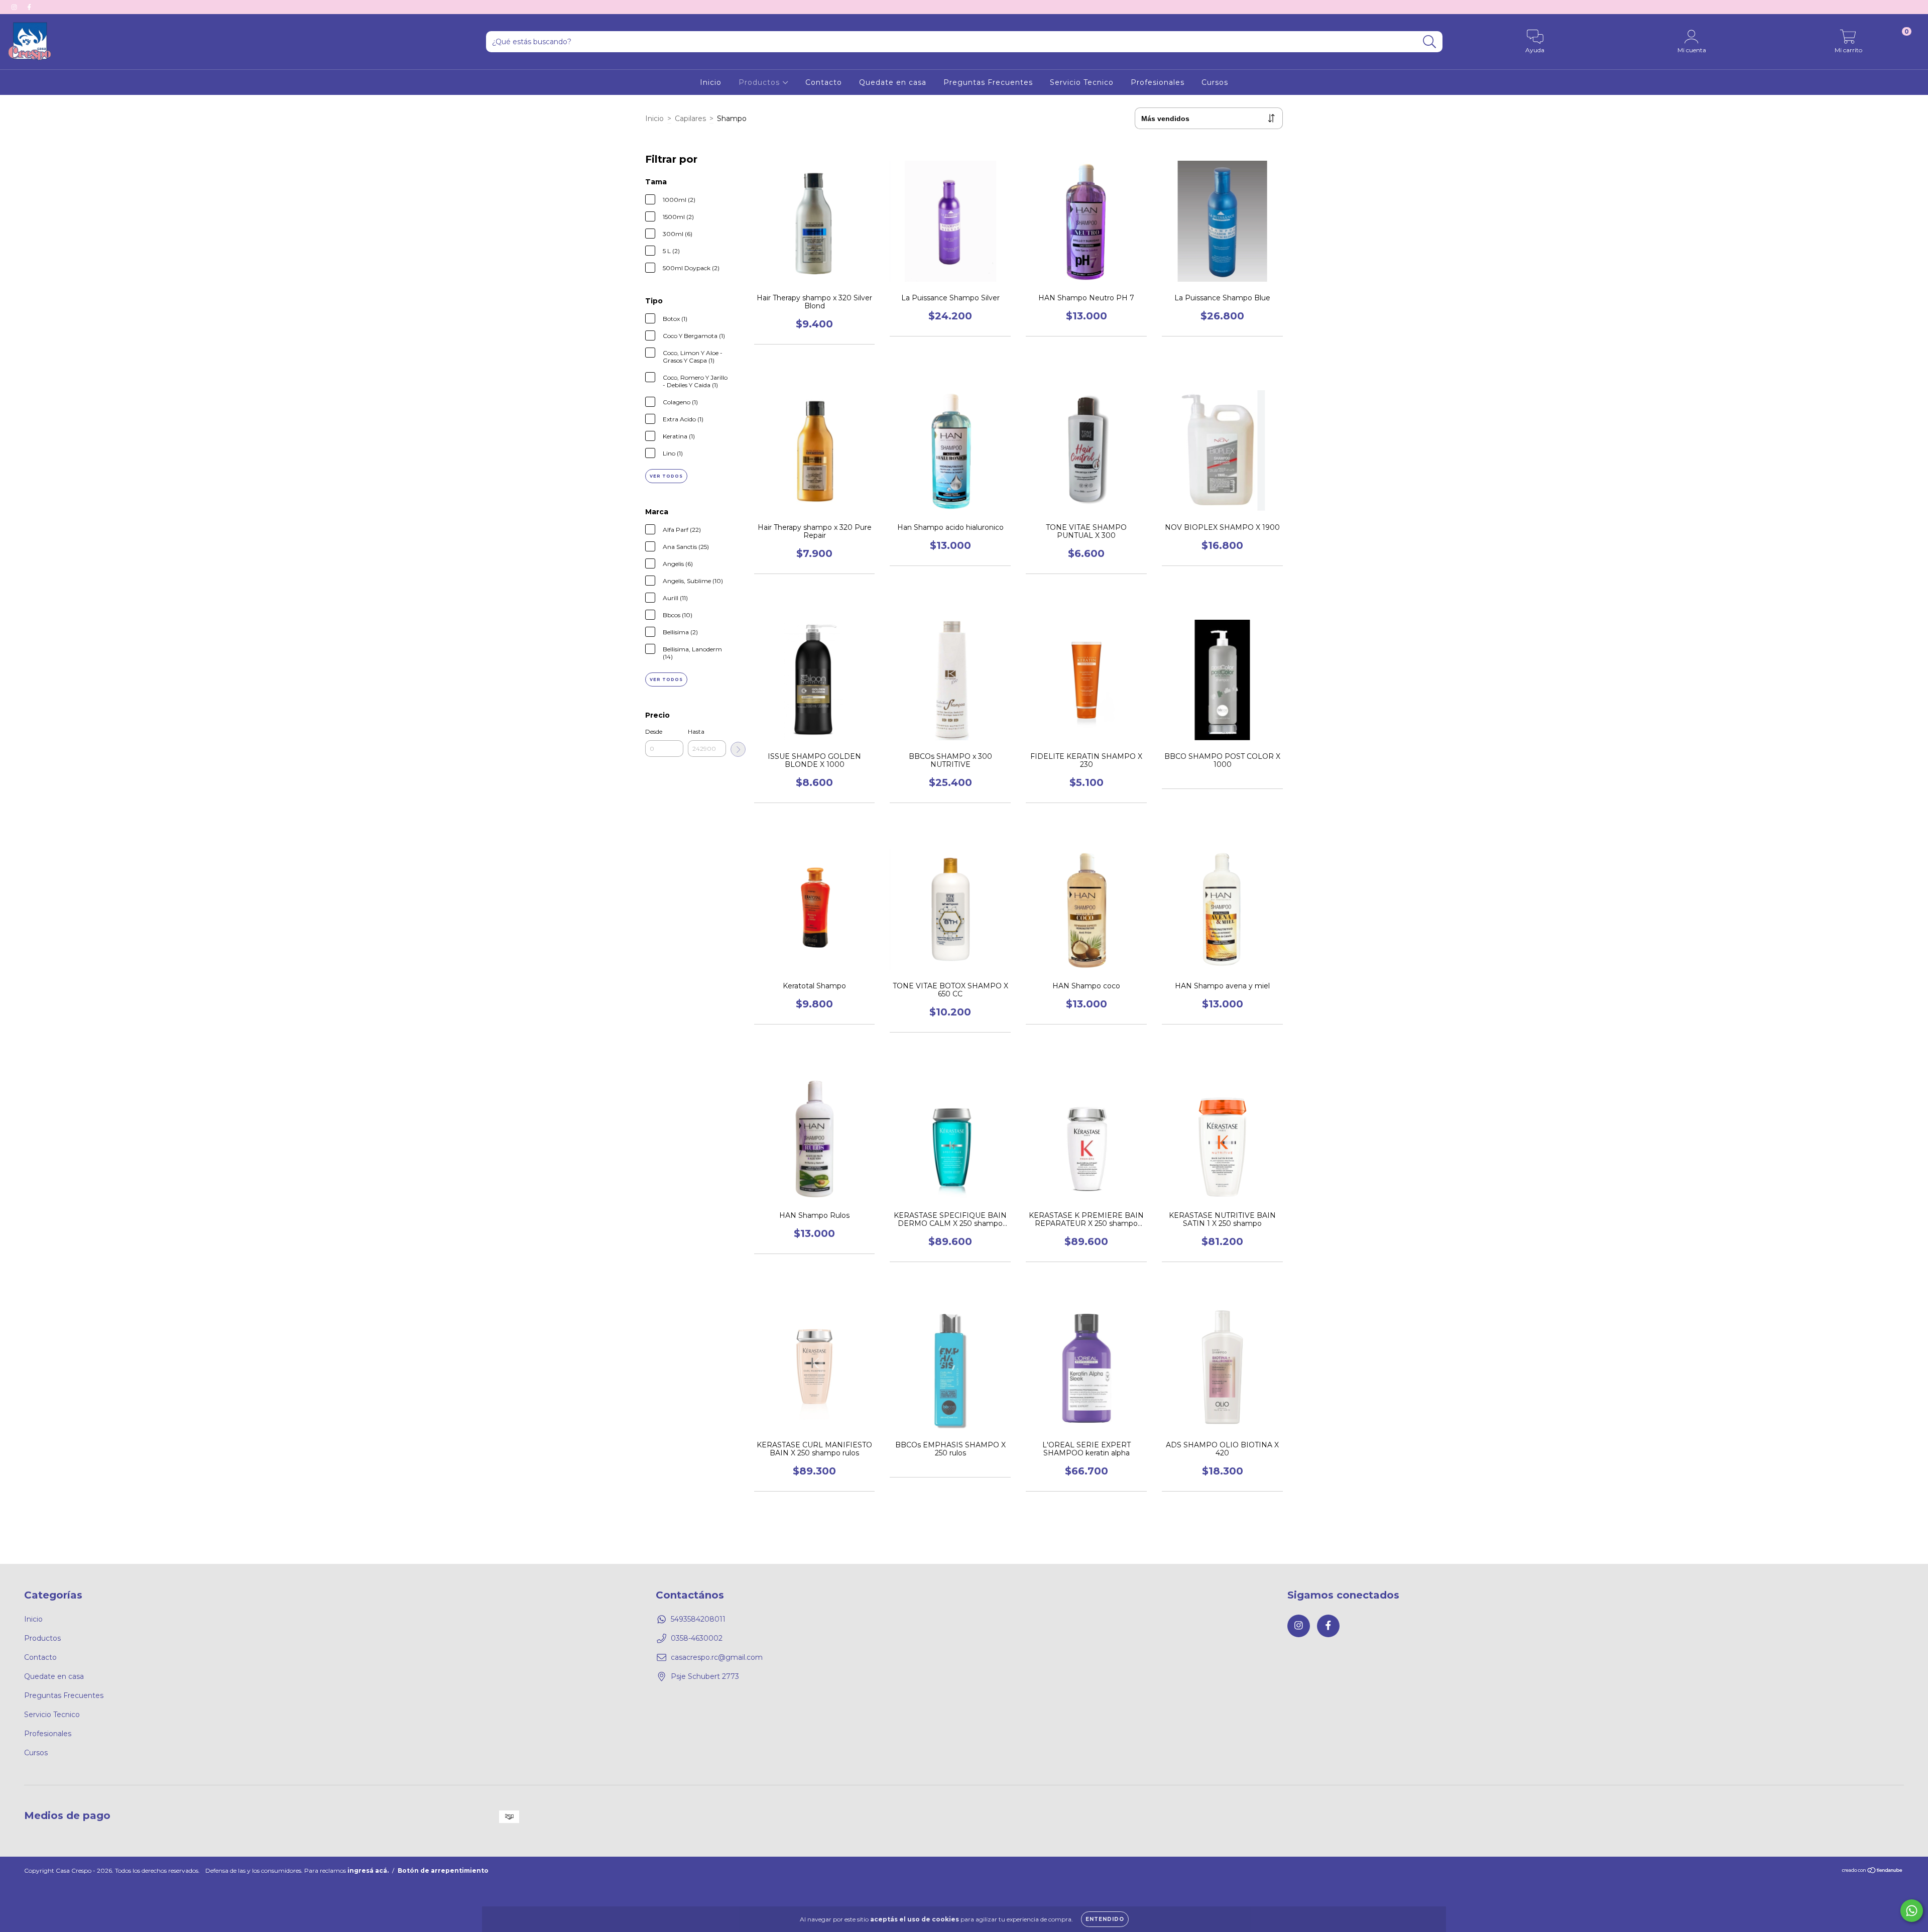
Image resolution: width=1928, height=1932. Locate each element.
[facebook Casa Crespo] (29, 7)
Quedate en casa (893, 82)
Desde (654, 731)
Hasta (696, 731)
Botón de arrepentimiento (443, 1870)
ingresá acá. (368, 1870)
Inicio (711, 82)
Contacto (824, 82)
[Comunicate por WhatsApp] (1912, 1911)
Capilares (690, 119)
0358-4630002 (697, 1638)
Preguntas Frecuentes (988, 82)
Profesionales (1158, 82)
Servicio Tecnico (1082, 82)
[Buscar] (1430, 42)
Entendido (1105, 1919)
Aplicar (738, 749)
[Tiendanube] (1873, 1871)
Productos (760, 82)
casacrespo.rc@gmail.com (717, 1657)
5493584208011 (698, 1619)
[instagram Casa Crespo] (15, 7)
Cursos (1215, 82)
